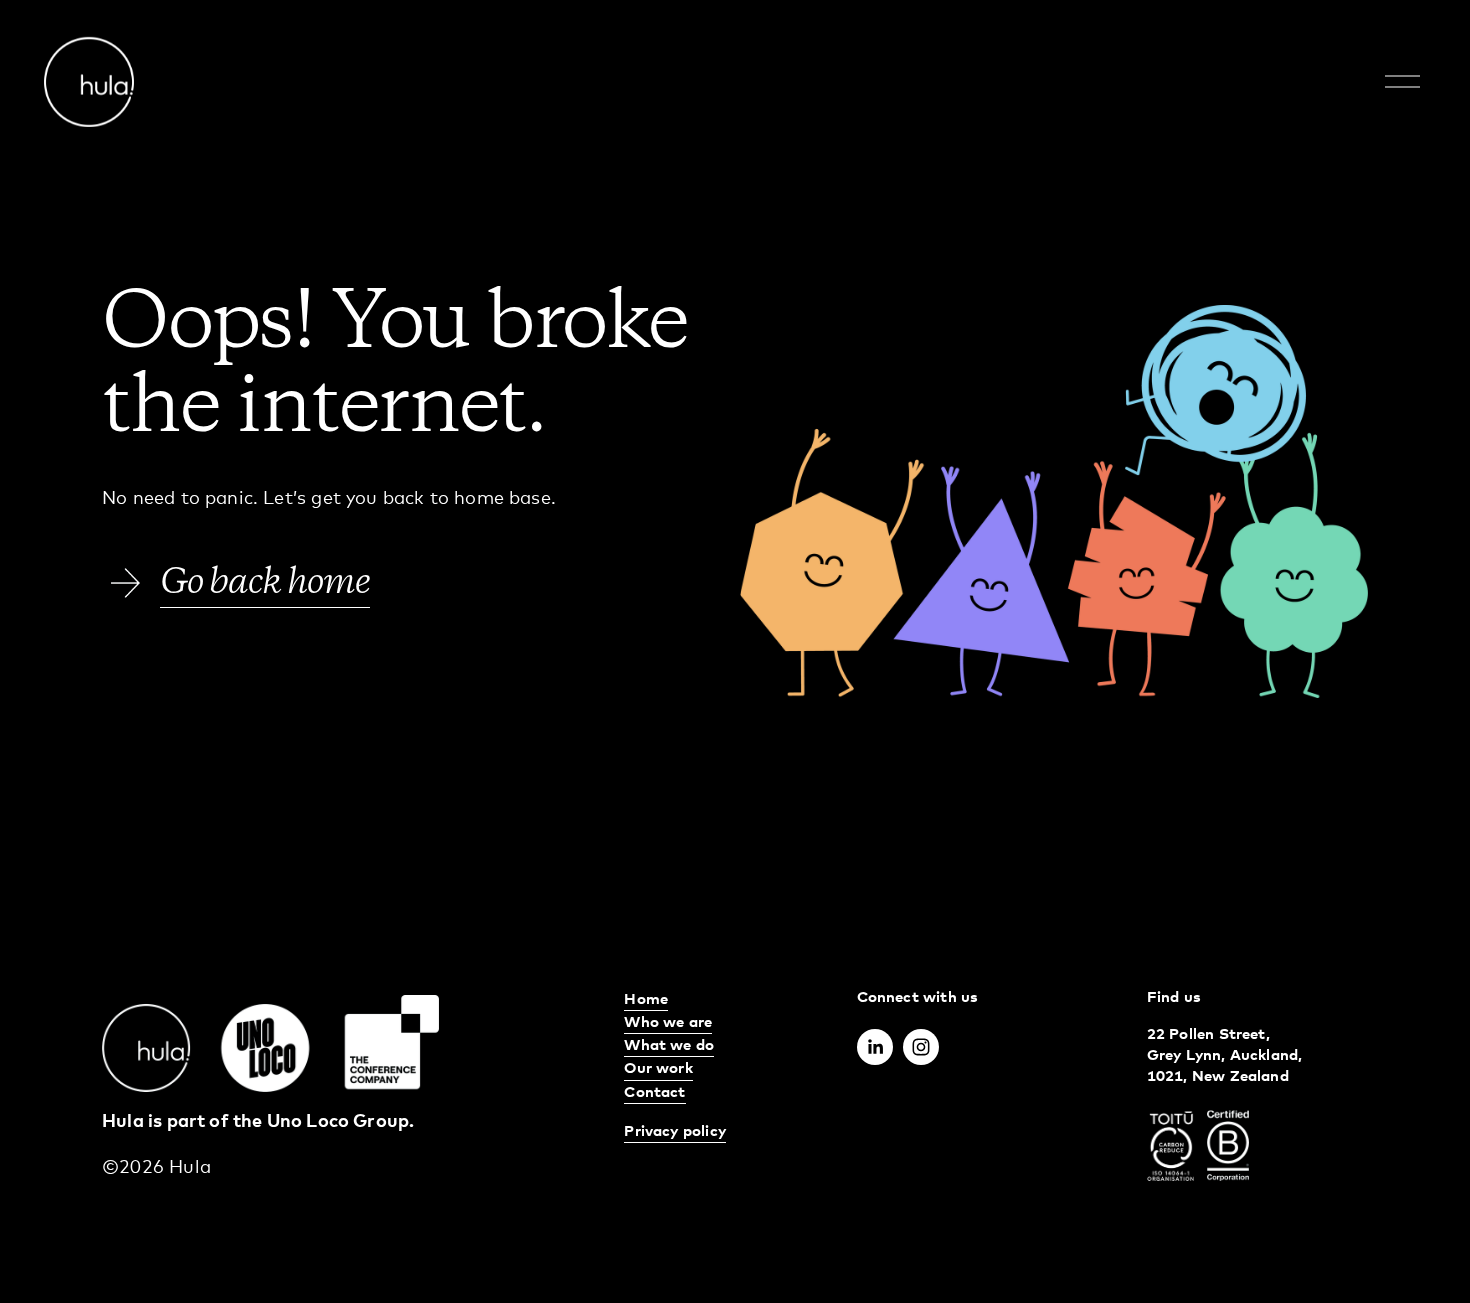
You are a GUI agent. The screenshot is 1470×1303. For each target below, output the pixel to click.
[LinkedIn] (875, 1047)
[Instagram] (921, 1047)
